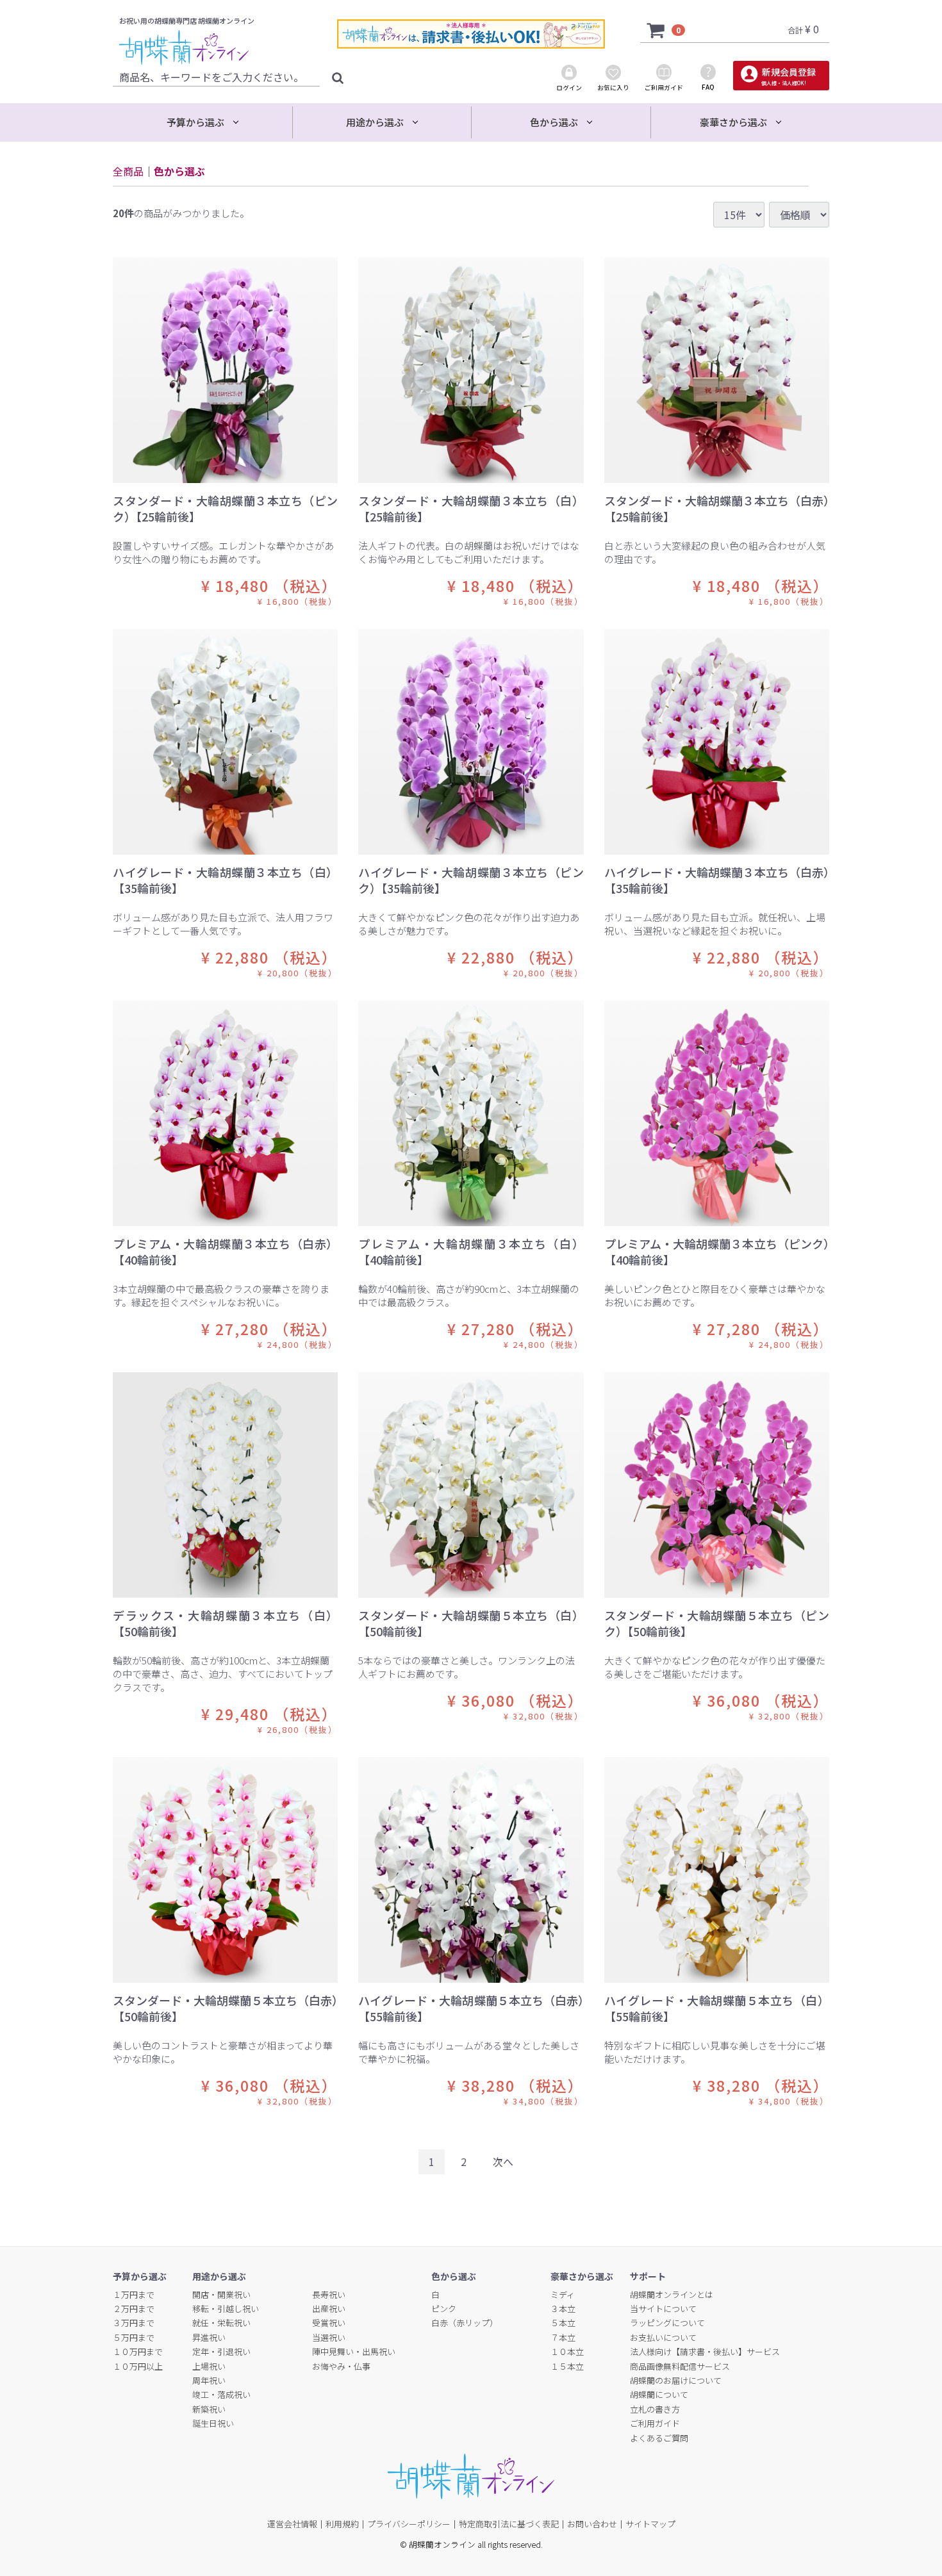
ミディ (563, 2294)
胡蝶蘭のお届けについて (676, 2380)
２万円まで (134, 2309)
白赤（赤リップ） (465, 2323)
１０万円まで (138, 2351)
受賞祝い (329, 2323)
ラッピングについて (667, 2323)
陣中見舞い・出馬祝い (354, 2351)
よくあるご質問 (659, 2437)
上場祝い (209, 2366)
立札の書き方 (655, 2409)
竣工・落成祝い (221, 2394)
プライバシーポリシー (409, 2524)
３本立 (563, 2309)
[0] (656, 29)
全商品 (128, 171)
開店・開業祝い (221, 2294)
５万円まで (134, 2337)
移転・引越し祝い (226, 2309)
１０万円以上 (138, 2366)
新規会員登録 (788, 76)
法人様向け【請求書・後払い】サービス (705, 2351)
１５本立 (567, 2366)
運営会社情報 (292, 2524)
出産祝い (329, 2309)
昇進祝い (209, 2337)
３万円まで (134, 2323)
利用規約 (342, 2524)
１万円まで (134, 2294)
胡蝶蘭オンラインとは (672, 2294)
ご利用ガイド (655, 2423)
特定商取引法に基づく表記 (509, 2524)
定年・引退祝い (221, 2351)
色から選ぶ (179, 171)
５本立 (563, 2323)
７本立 (563, 2337)
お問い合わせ (592, 2524)
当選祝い (329, 2337)
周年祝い (209, 2380)
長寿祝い (329, 2294)
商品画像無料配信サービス (680, 2366)
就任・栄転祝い (221, 2323)
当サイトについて (663, 2309)
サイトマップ (650, 2524)
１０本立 (567, 2351)
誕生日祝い (213, 2423)
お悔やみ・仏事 (341, 2366)
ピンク (444, 2309)
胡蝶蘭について (659, 2394)
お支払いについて (663, 2337)
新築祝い (209, 2409)
